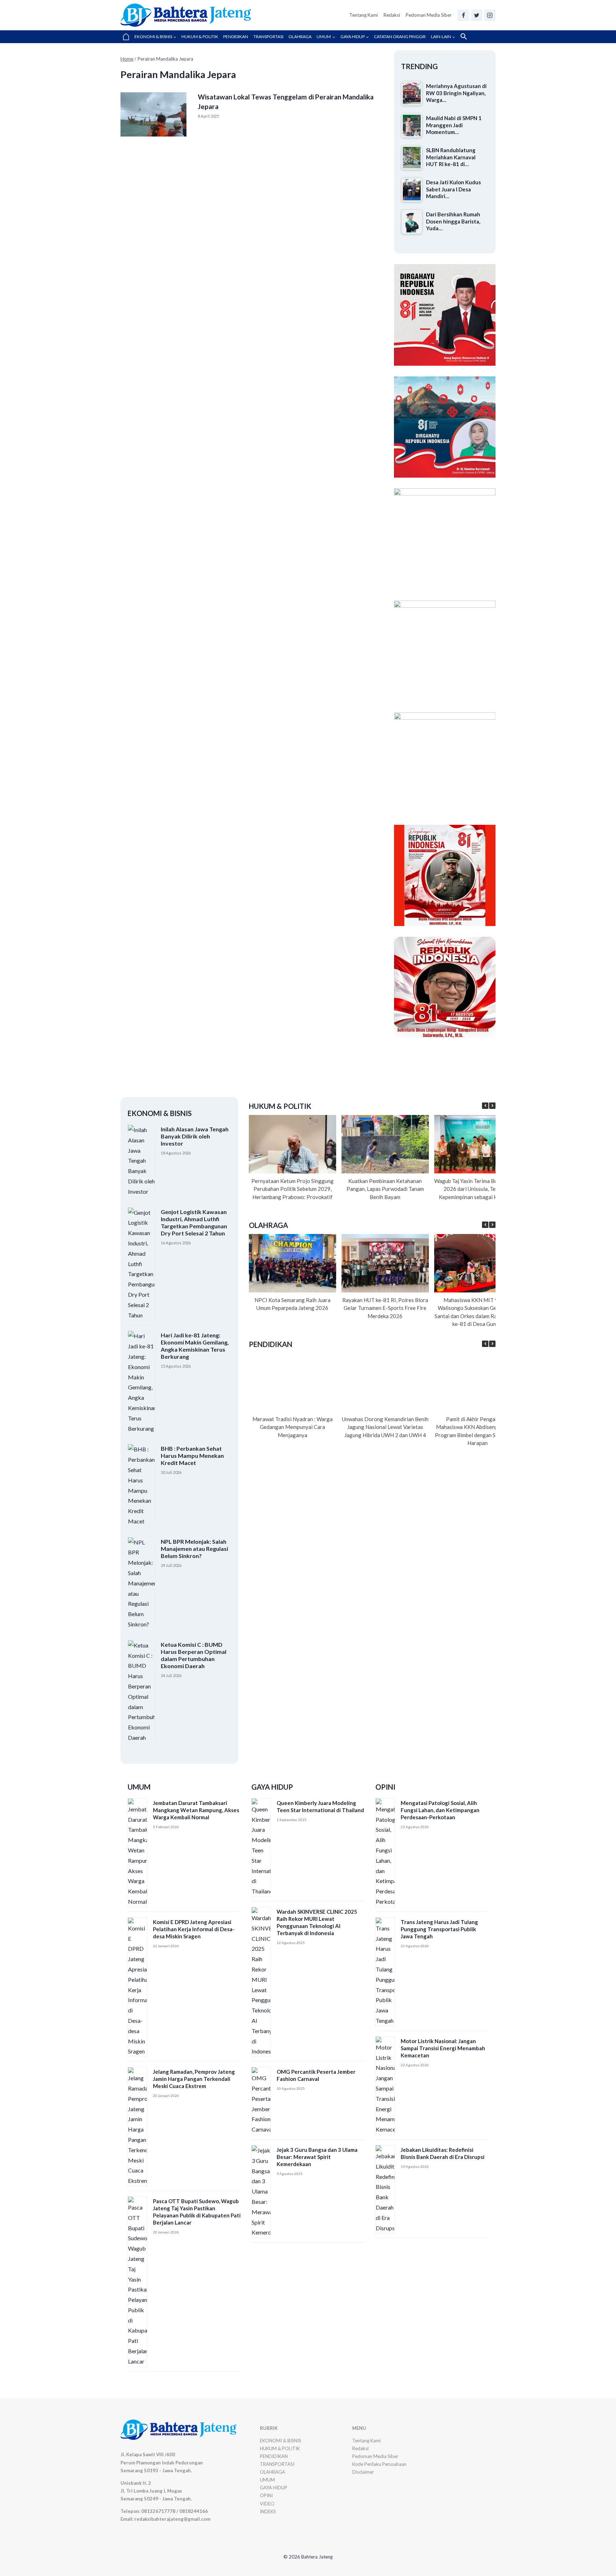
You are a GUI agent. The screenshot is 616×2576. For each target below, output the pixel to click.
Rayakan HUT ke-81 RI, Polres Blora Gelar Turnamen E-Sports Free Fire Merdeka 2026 (385, 1308)
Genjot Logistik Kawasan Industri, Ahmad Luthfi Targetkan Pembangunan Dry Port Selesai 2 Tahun (194, 1222)
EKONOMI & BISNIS (281, 2441)
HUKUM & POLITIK (200, 37)
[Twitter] (477, 15)
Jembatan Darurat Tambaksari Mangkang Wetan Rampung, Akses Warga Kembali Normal (196, 1810)
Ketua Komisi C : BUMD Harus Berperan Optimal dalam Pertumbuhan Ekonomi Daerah (194, 1655)
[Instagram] (490, 15)
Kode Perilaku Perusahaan (379, 2464)
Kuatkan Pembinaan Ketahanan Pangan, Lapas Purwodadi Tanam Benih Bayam (385, 1189)
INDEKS (268, 2511)
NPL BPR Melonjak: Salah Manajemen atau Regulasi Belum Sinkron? (194, 1549)
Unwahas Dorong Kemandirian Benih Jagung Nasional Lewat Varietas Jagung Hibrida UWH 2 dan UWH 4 (385, 1427)
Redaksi (392, 15)
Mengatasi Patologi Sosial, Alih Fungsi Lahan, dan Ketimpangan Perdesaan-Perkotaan (440, 1810)
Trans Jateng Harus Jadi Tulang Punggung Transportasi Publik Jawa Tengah (439, 1929)
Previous (403, 762)
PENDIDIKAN (236, 37)
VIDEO (267, 2504)
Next (487, 762)
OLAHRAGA (300, 37)
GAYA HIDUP (274, 2488)
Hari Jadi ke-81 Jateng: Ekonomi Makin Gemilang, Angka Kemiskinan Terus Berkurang (195, 1346)
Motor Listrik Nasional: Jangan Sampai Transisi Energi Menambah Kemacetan (443, 2048)
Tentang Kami (364, 15)
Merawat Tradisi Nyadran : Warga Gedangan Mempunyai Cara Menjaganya (292, 1427)
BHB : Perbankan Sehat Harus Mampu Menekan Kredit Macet (192, 1456)
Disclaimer (363, 2472)
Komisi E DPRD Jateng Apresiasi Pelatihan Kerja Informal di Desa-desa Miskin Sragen (194, 1929)
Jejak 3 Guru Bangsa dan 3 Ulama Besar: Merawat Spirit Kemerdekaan (317, 2157)
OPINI (266, 2495)
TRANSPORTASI (268, 37)
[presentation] (153, 114)
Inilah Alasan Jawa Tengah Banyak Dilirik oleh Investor (195, 1136)
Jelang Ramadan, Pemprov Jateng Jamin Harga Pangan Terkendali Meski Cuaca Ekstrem (194, 2079)
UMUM (267, 2480)
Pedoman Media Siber (429, 15)
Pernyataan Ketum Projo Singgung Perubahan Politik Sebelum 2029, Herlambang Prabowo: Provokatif (292, 1189)
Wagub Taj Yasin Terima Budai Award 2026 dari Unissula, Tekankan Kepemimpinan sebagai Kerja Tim (478, 1189)
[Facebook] (463, 15)
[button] (464, 37)
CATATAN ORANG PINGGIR (400, 37)
